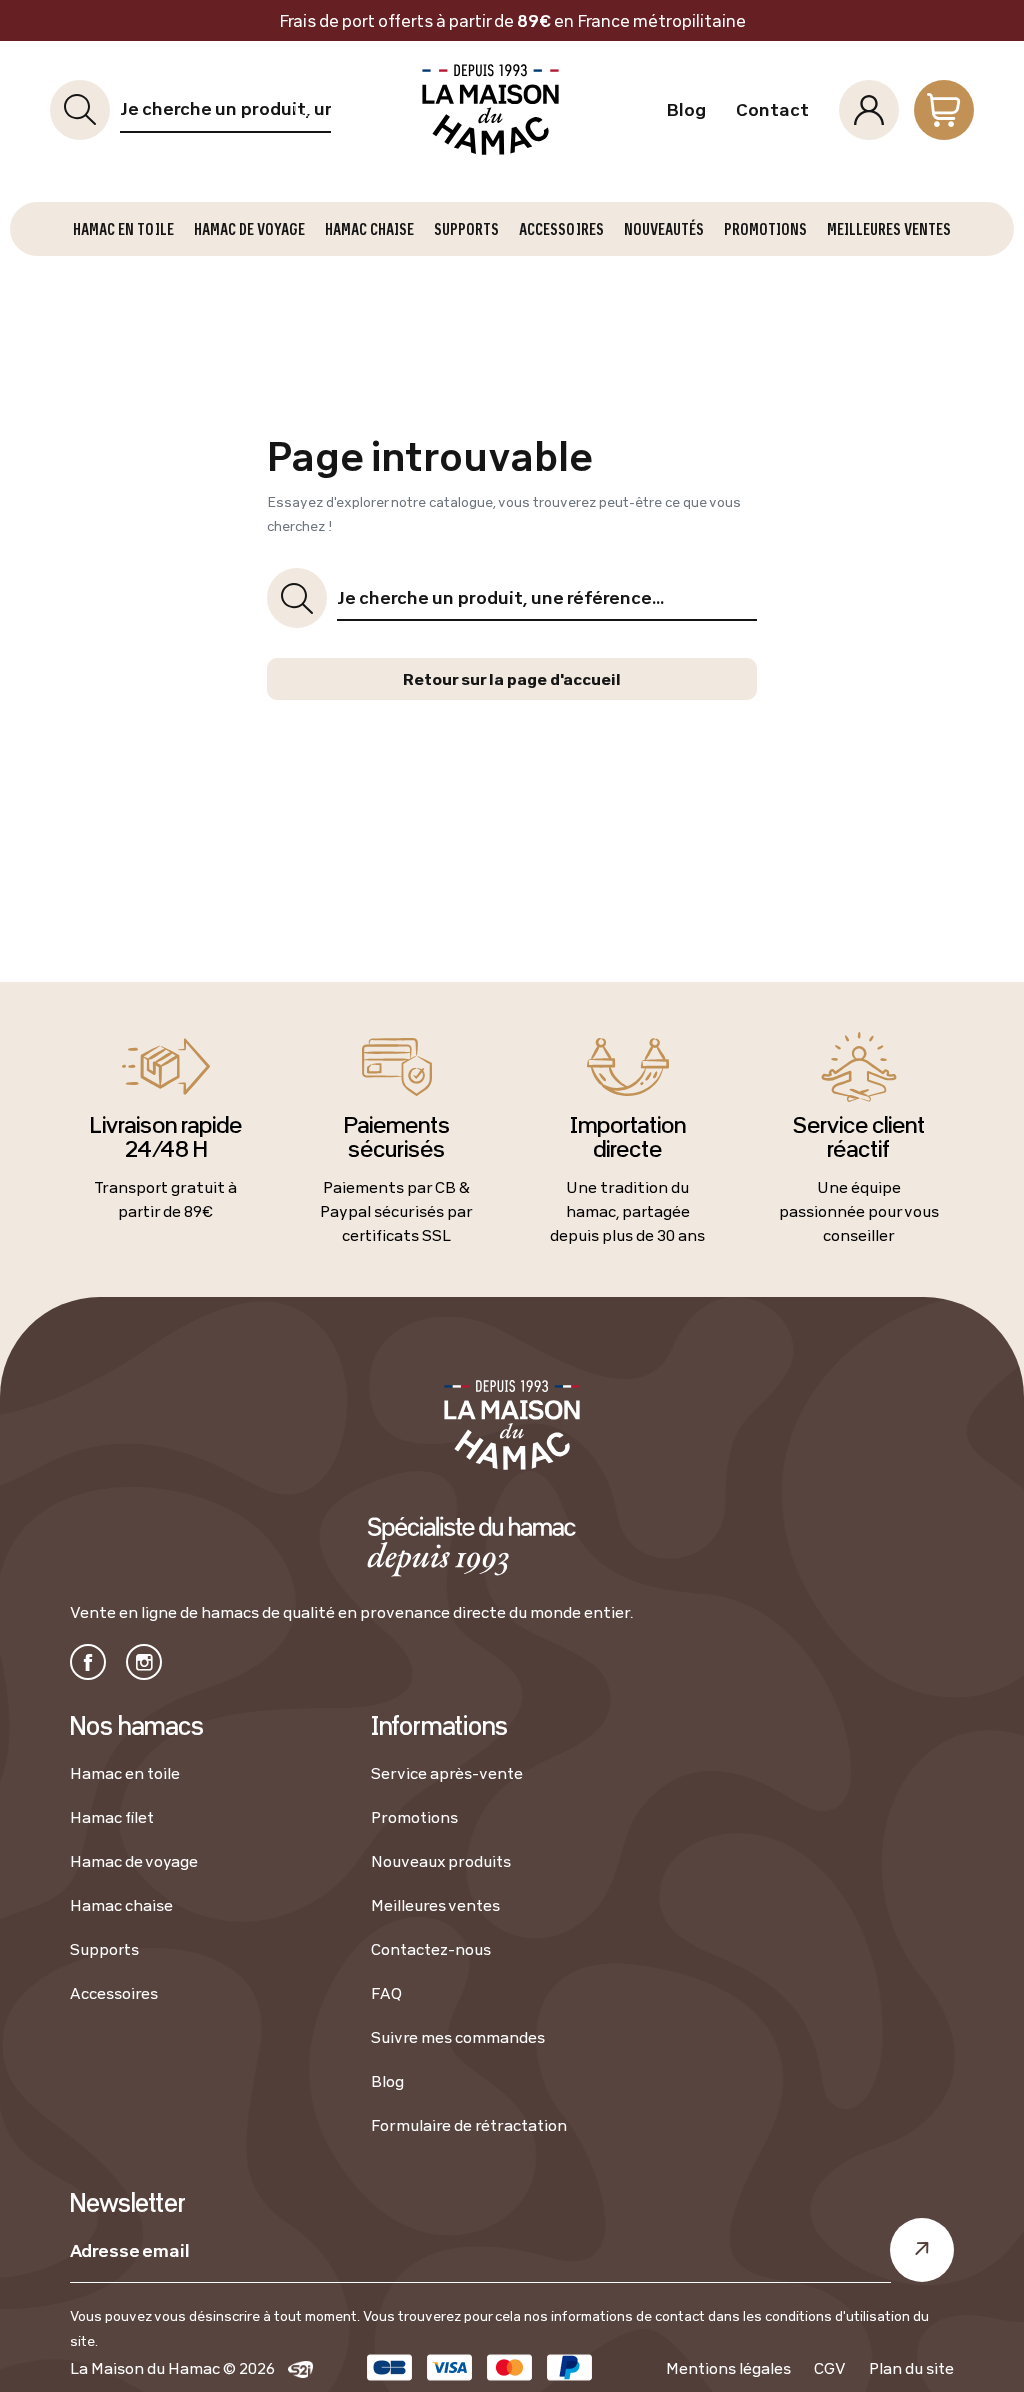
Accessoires (114, 1993)
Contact (772, 110)
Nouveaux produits (441, 1861)
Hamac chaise (121, 1905)
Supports (104, 1949)
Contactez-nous (431, 1949)
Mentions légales (728, 2368)
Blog (686, 110)
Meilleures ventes (435, 1905)
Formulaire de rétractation (469, 2125)
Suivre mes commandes (458, 2037)
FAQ (386, 1993)
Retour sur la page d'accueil (512, 679)
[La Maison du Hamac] (491, 109)
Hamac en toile (125, 1773)
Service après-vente (447, 1773)
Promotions (414, 1817)
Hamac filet (112, 1817)
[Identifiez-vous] (869, 110)
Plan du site (911, 2368)
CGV (830, 2368)
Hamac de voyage (134, 1861)
